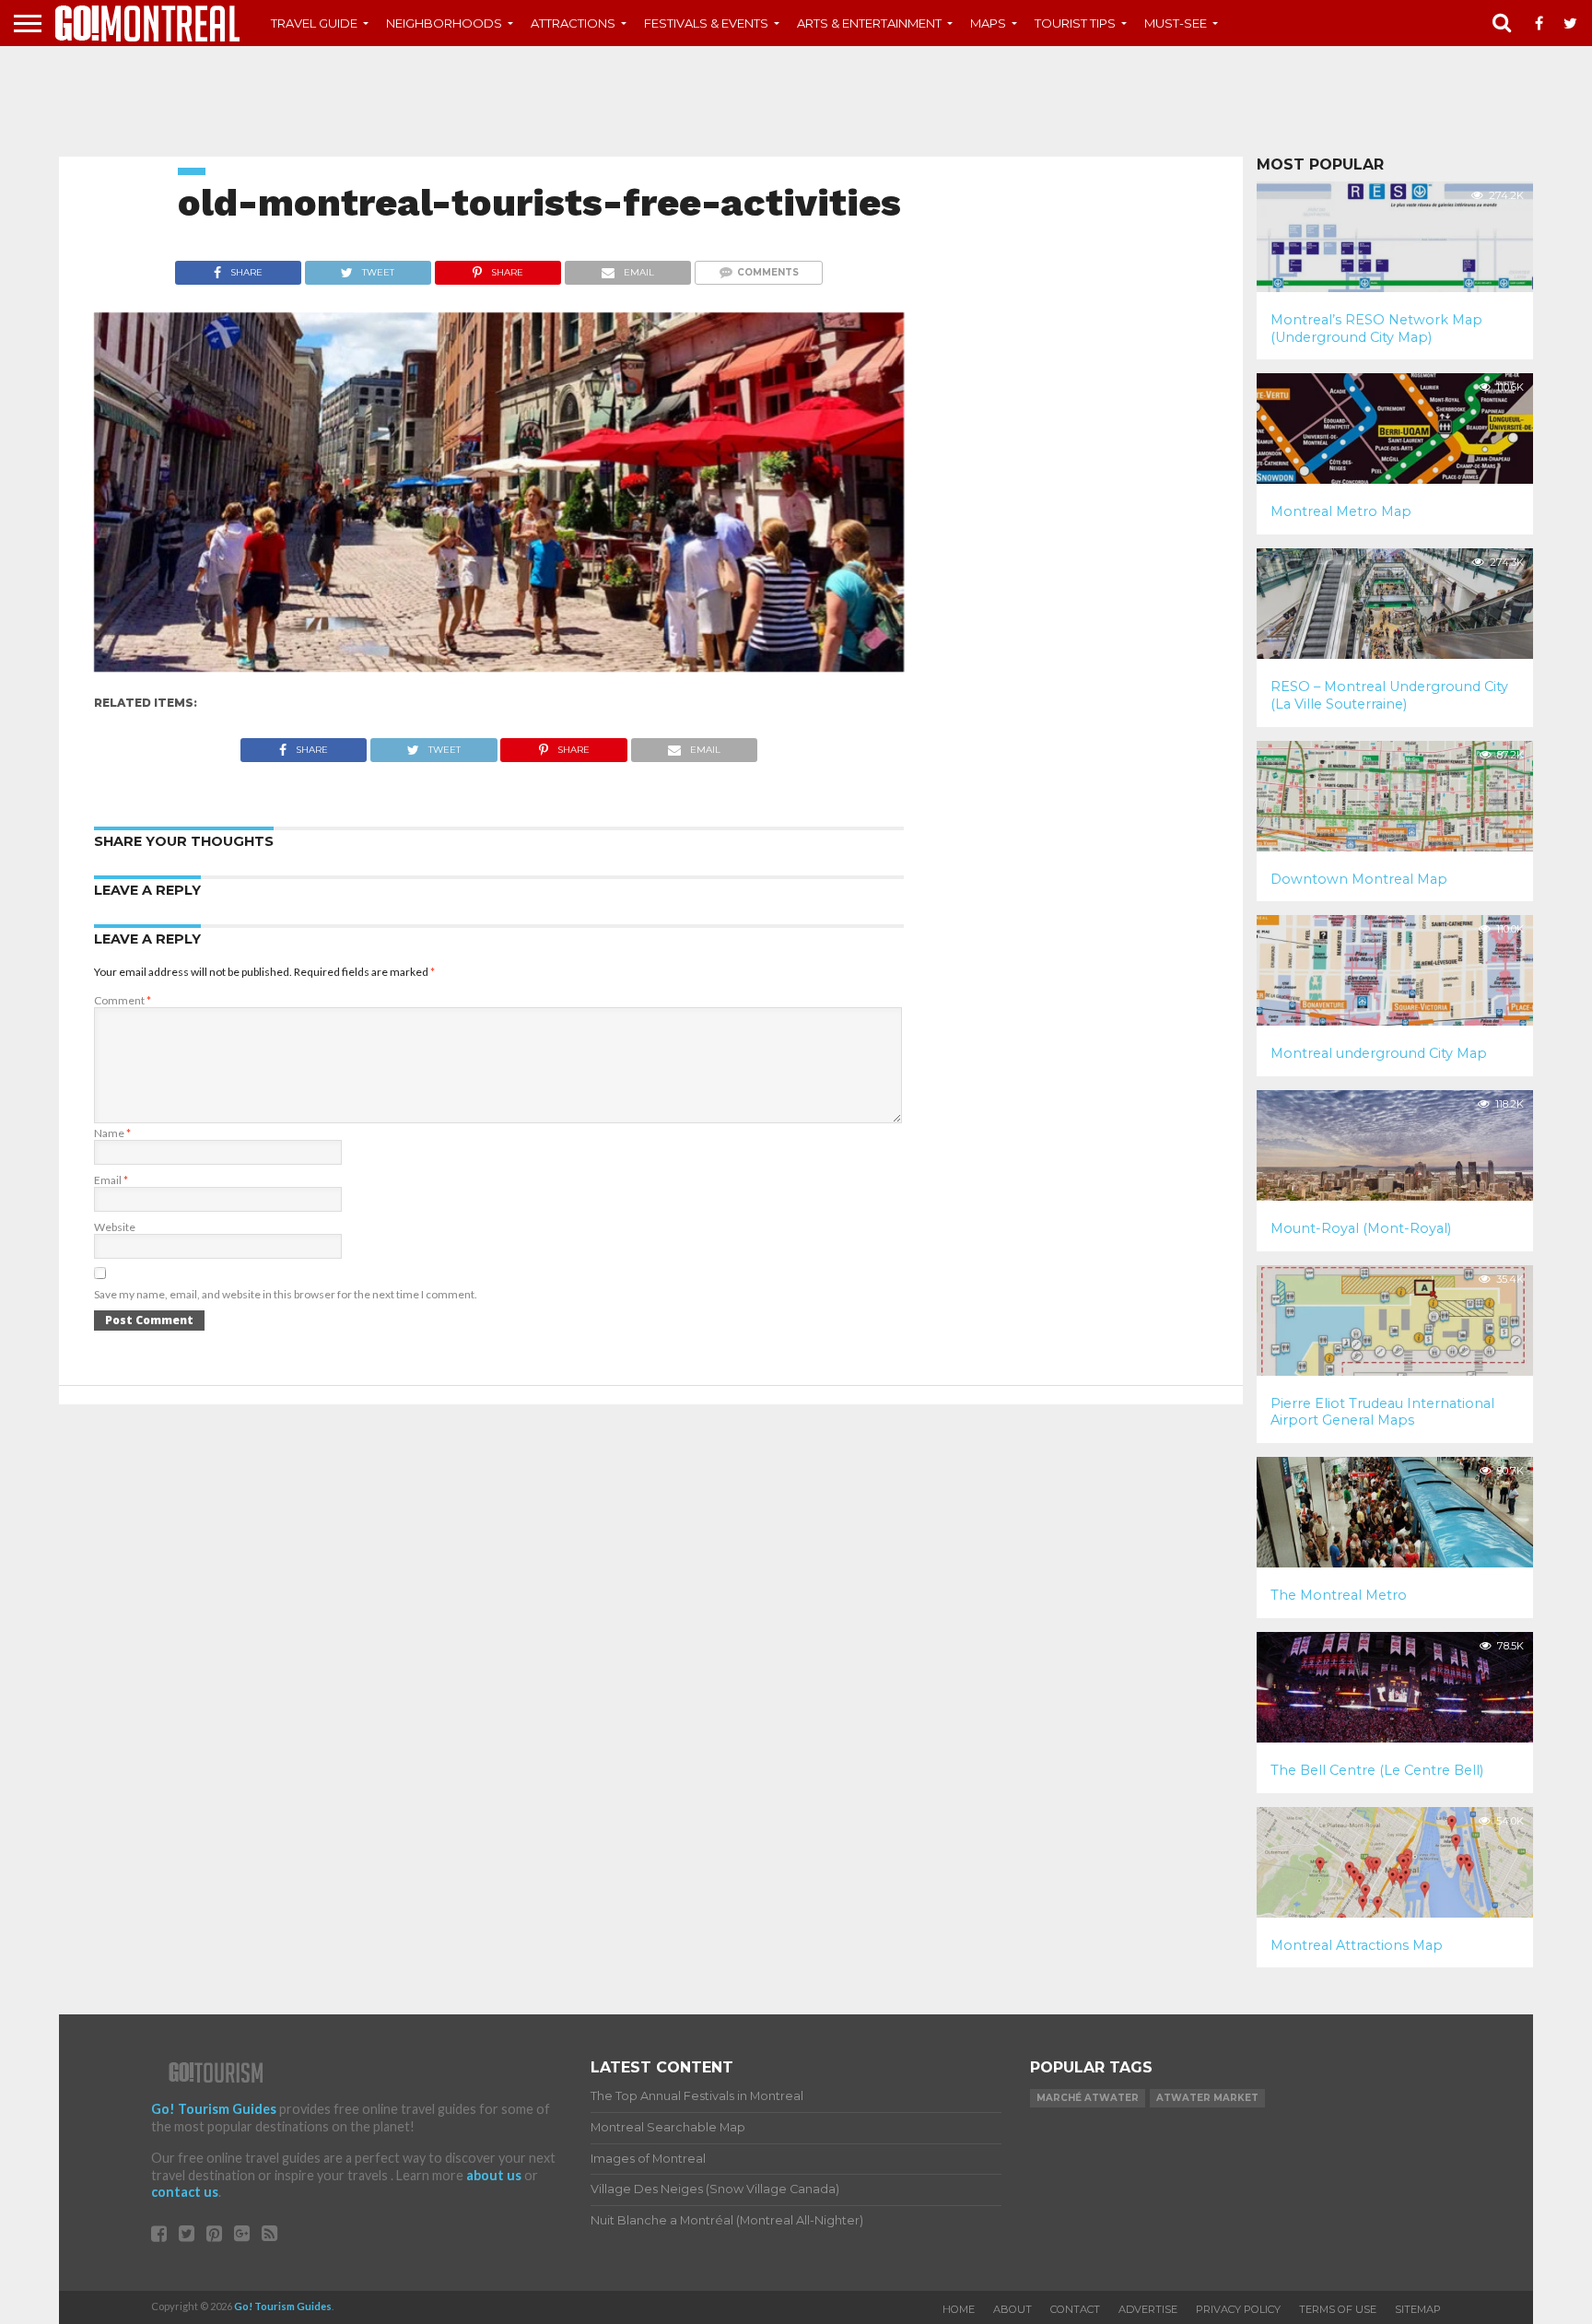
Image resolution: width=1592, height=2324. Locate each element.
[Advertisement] (796, 101)
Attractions (573, 23)
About (1013, 2309)
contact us (185, 2192)
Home (959, 2309)
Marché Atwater (1088, 2098)
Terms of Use (1338, 2309)
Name (112, 1133)
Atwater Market (1207, 2098)
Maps (988, 23)
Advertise (1148, 2309)
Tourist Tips (1075, 23)
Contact (1075, 2309)
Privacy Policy (1238, 2309)
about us (494, 2175)
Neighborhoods (444, 23)
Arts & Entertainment (869, 23)
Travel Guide (314, 23)
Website (115, 1227)
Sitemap (1418, 2309)
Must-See (1176, 23)
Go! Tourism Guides (214, 2109)
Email (111, 1180)
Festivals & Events (706, 23)
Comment (123, 1000)
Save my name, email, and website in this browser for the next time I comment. (286, 1294)
